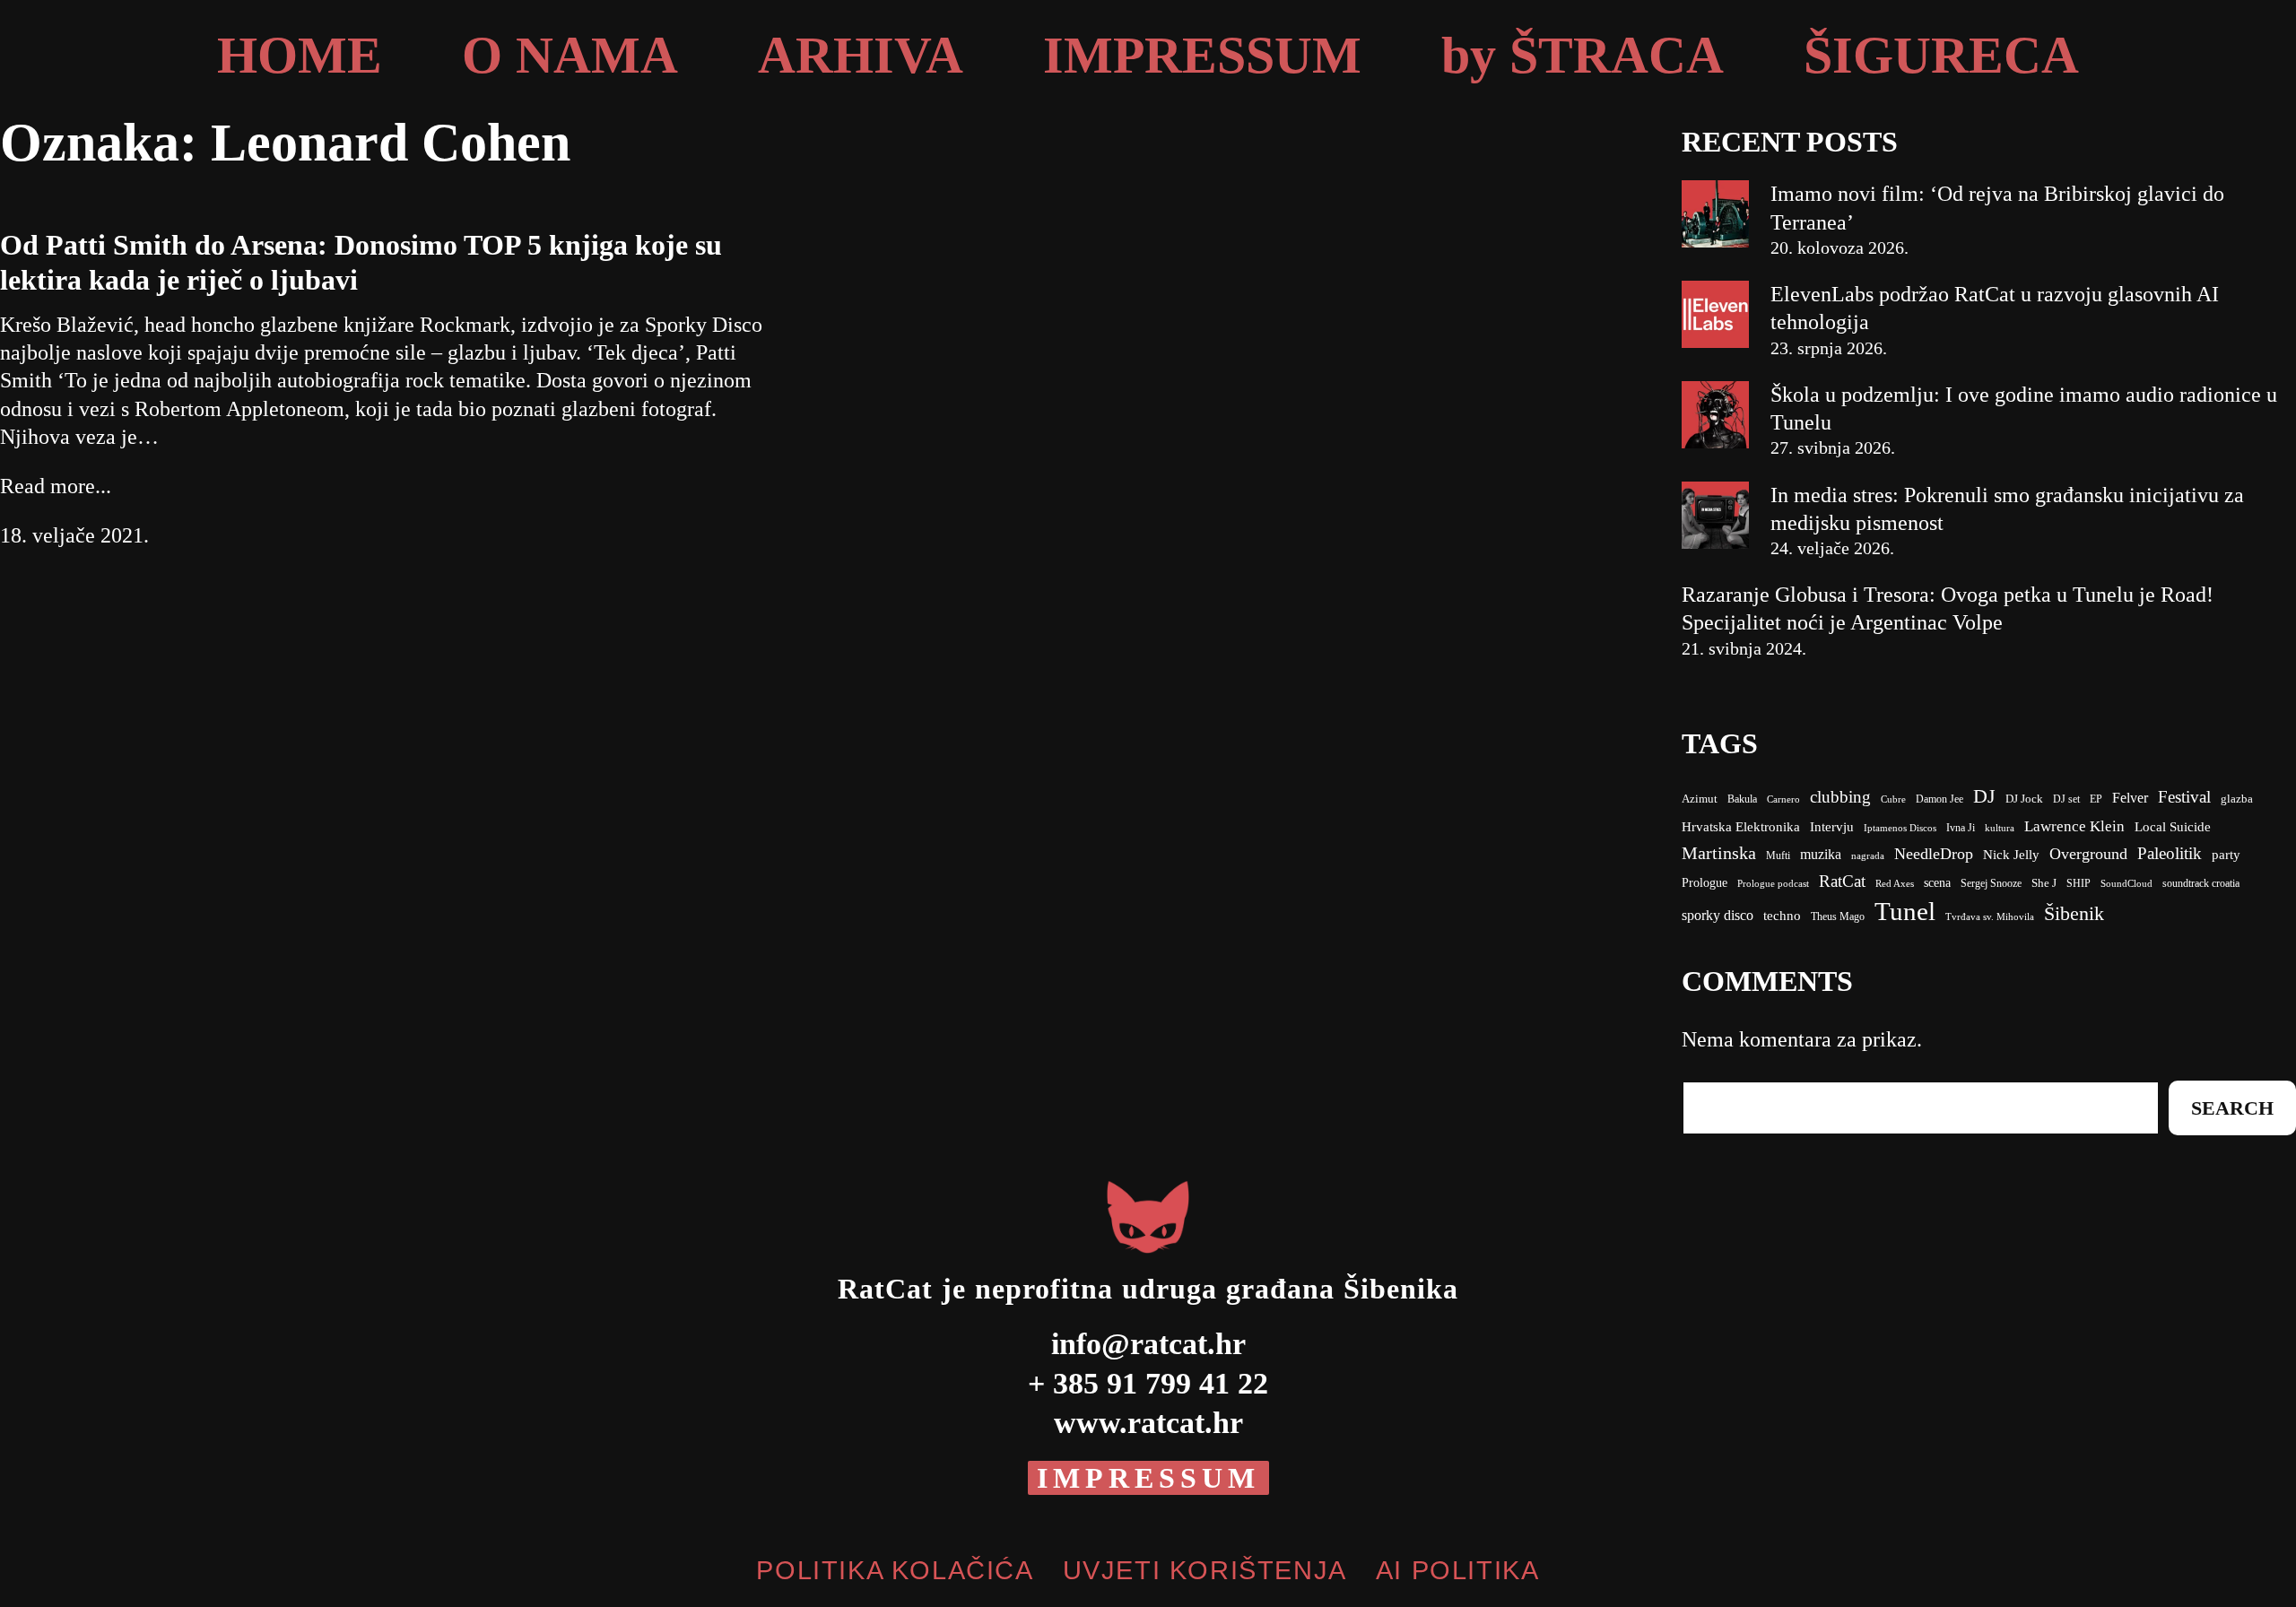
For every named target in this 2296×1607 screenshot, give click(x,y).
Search (2232, 1108)
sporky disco (1718, 915)
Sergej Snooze (1991, 883)
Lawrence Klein (2074, 826)
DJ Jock (2024, 799)
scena (1937, 883)
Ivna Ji (1961, 828)
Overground (2088, 854)
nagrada (1868, 856)
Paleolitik (2170, 853)
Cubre (1893, 799)
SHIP (2079, 883)
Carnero (1783, 799)
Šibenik (2074, 913)
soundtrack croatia (2201, 883)
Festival (2184, 797)
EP (2096, 799)
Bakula (1742, 799)
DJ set (2066, 799)
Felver (2130, 798)
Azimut (1700, 799)
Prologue (1705, 883)
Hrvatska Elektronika (1741, 827)
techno (1782, 916)
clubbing (1840, 797)
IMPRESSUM (1148, 1478)
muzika (1821, 854)
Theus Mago (1838, 916)
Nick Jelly (2011, 855)
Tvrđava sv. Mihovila (1990, 917)
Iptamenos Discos (1900, 828)
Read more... (56, 486)
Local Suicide (2173, 827)
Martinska (1719, 853)
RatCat (1842, 881)
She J (2044, 883)
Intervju (1832, 827)
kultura (2000, 828)
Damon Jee (1939, 799)
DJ (1984, 796)
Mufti (1778, 856)
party (2226, 855)
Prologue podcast (1773, 884)
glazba (2237, 799)
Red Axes (1895, 884)
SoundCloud (2126, 883)
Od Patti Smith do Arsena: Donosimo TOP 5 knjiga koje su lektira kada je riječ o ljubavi (361, 262)
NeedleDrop (1934, 854)
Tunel (1905, 911)
